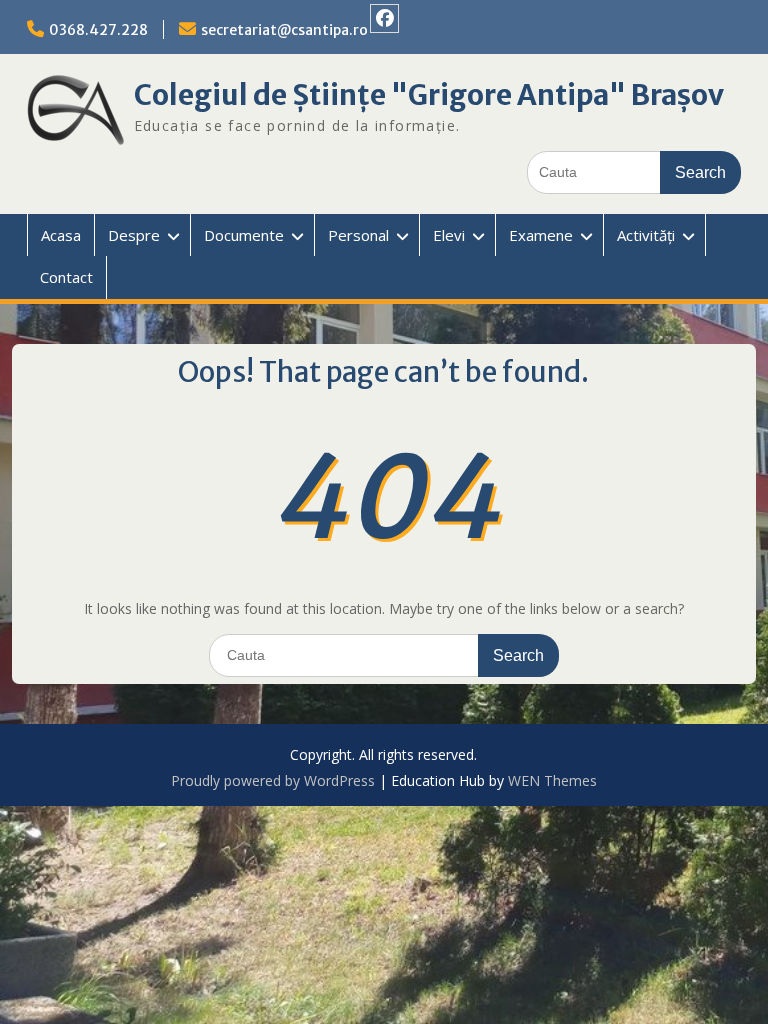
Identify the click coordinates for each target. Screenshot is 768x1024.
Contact (66, 277)
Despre (134, 235)
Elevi (449, 235)
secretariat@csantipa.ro (284, 30)
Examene (541, 235)
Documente (244, 235)
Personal (358, 235)
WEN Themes (552, 780)
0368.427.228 (98, 30)
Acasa (61, 235)
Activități (646, 235)
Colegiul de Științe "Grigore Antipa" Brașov (429, 95)
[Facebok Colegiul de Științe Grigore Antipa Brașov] (384, 18)
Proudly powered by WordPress (273, 780)
